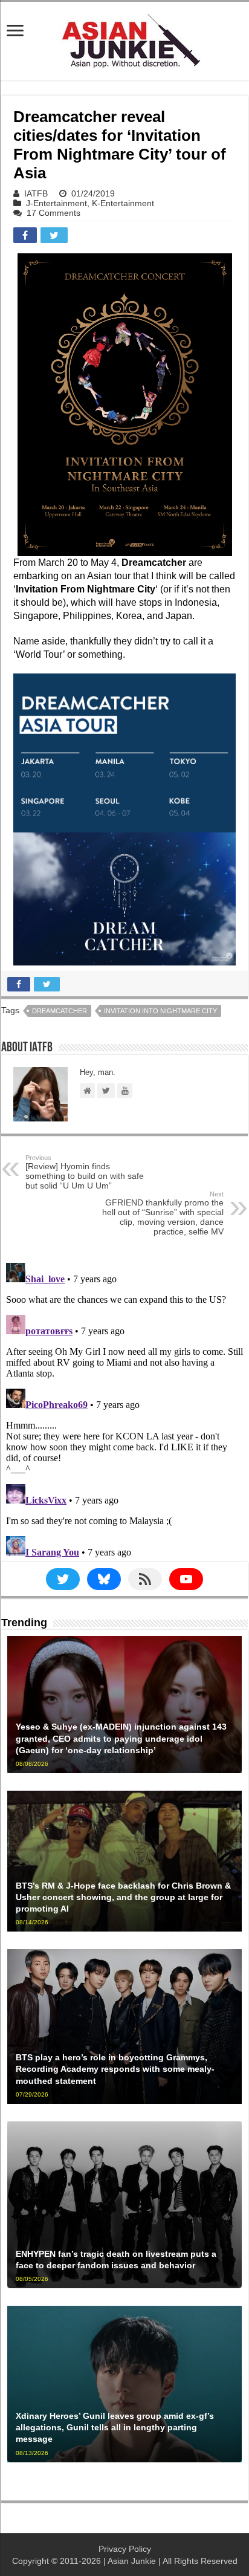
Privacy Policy (125, 2549)
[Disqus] (124, 1409)
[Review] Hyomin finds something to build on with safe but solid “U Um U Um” (85, 1172)
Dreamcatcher (60, 1011)
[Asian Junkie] (124, 39)
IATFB (36, 193)
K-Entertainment (123, 203)
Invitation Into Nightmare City (160, 1011)
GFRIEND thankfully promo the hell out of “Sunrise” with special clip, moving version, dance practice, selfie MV (163, 1213)
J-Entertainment (57, 203)
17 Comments (53, 213)
